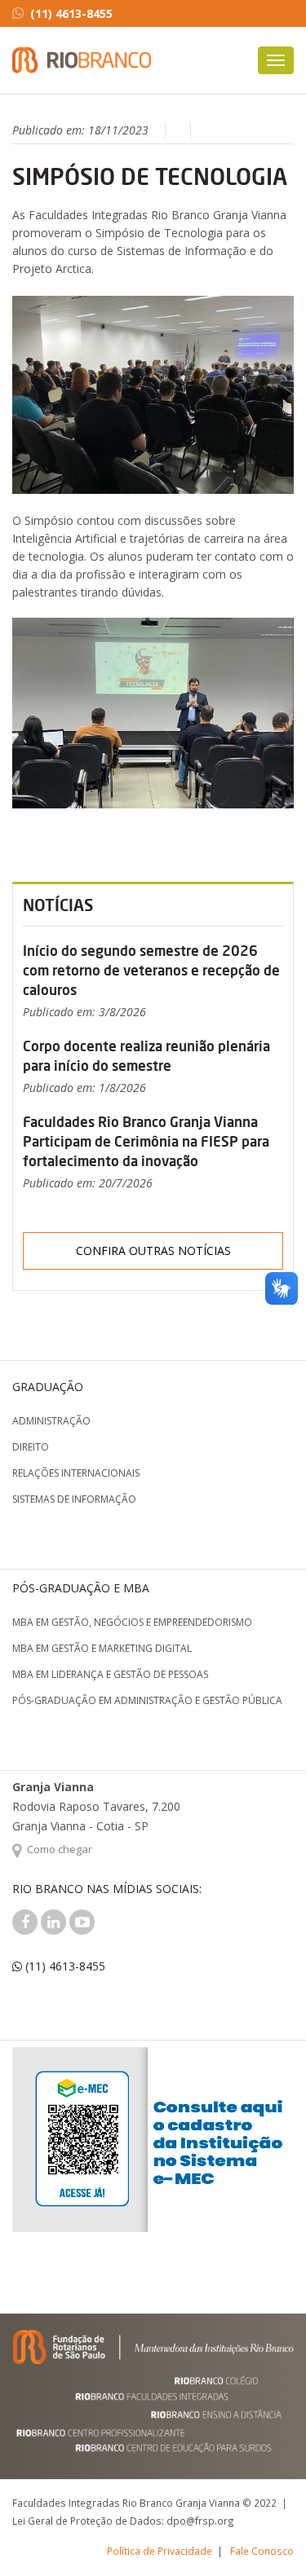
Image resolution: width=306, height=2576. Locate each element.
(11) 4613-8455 (71, 13)
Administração (51, 1421)
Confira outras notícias (153, 1251)
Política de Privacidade (160, 2551)
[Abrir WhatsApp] (265, 2535)
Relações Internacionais (76, 1473)
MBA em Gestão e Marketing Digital (102, 1648)
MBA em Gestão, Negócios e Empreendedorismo (132, 1622)
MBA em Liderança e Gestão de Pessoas (110, 1674)
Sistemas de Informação (74, 1499)
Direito (31, 1447)
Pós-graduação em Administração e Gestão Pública (147, 1700)
